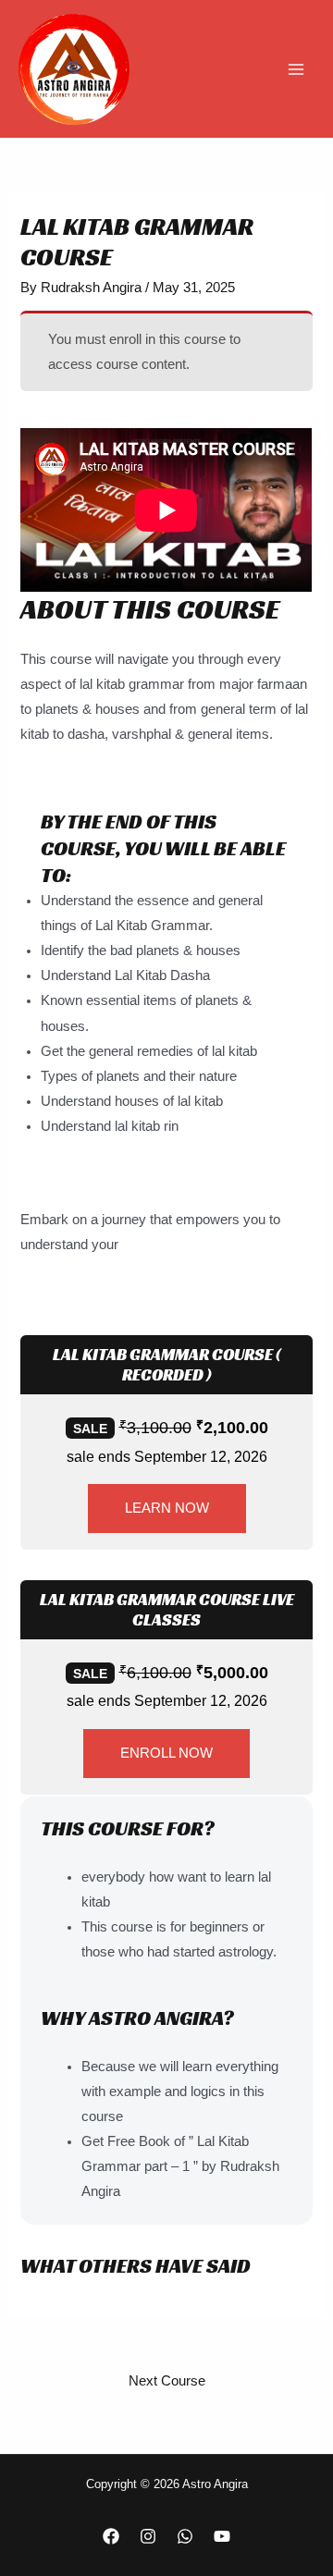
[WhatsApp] (185, 2536)
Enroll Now (166, 1753)
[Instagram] (148, 2536)
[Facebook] (111, 2536)
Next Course (167, 2381)
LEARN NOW (167, 1508)
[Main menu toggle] (296, 68)
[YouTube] (222, 2536)
